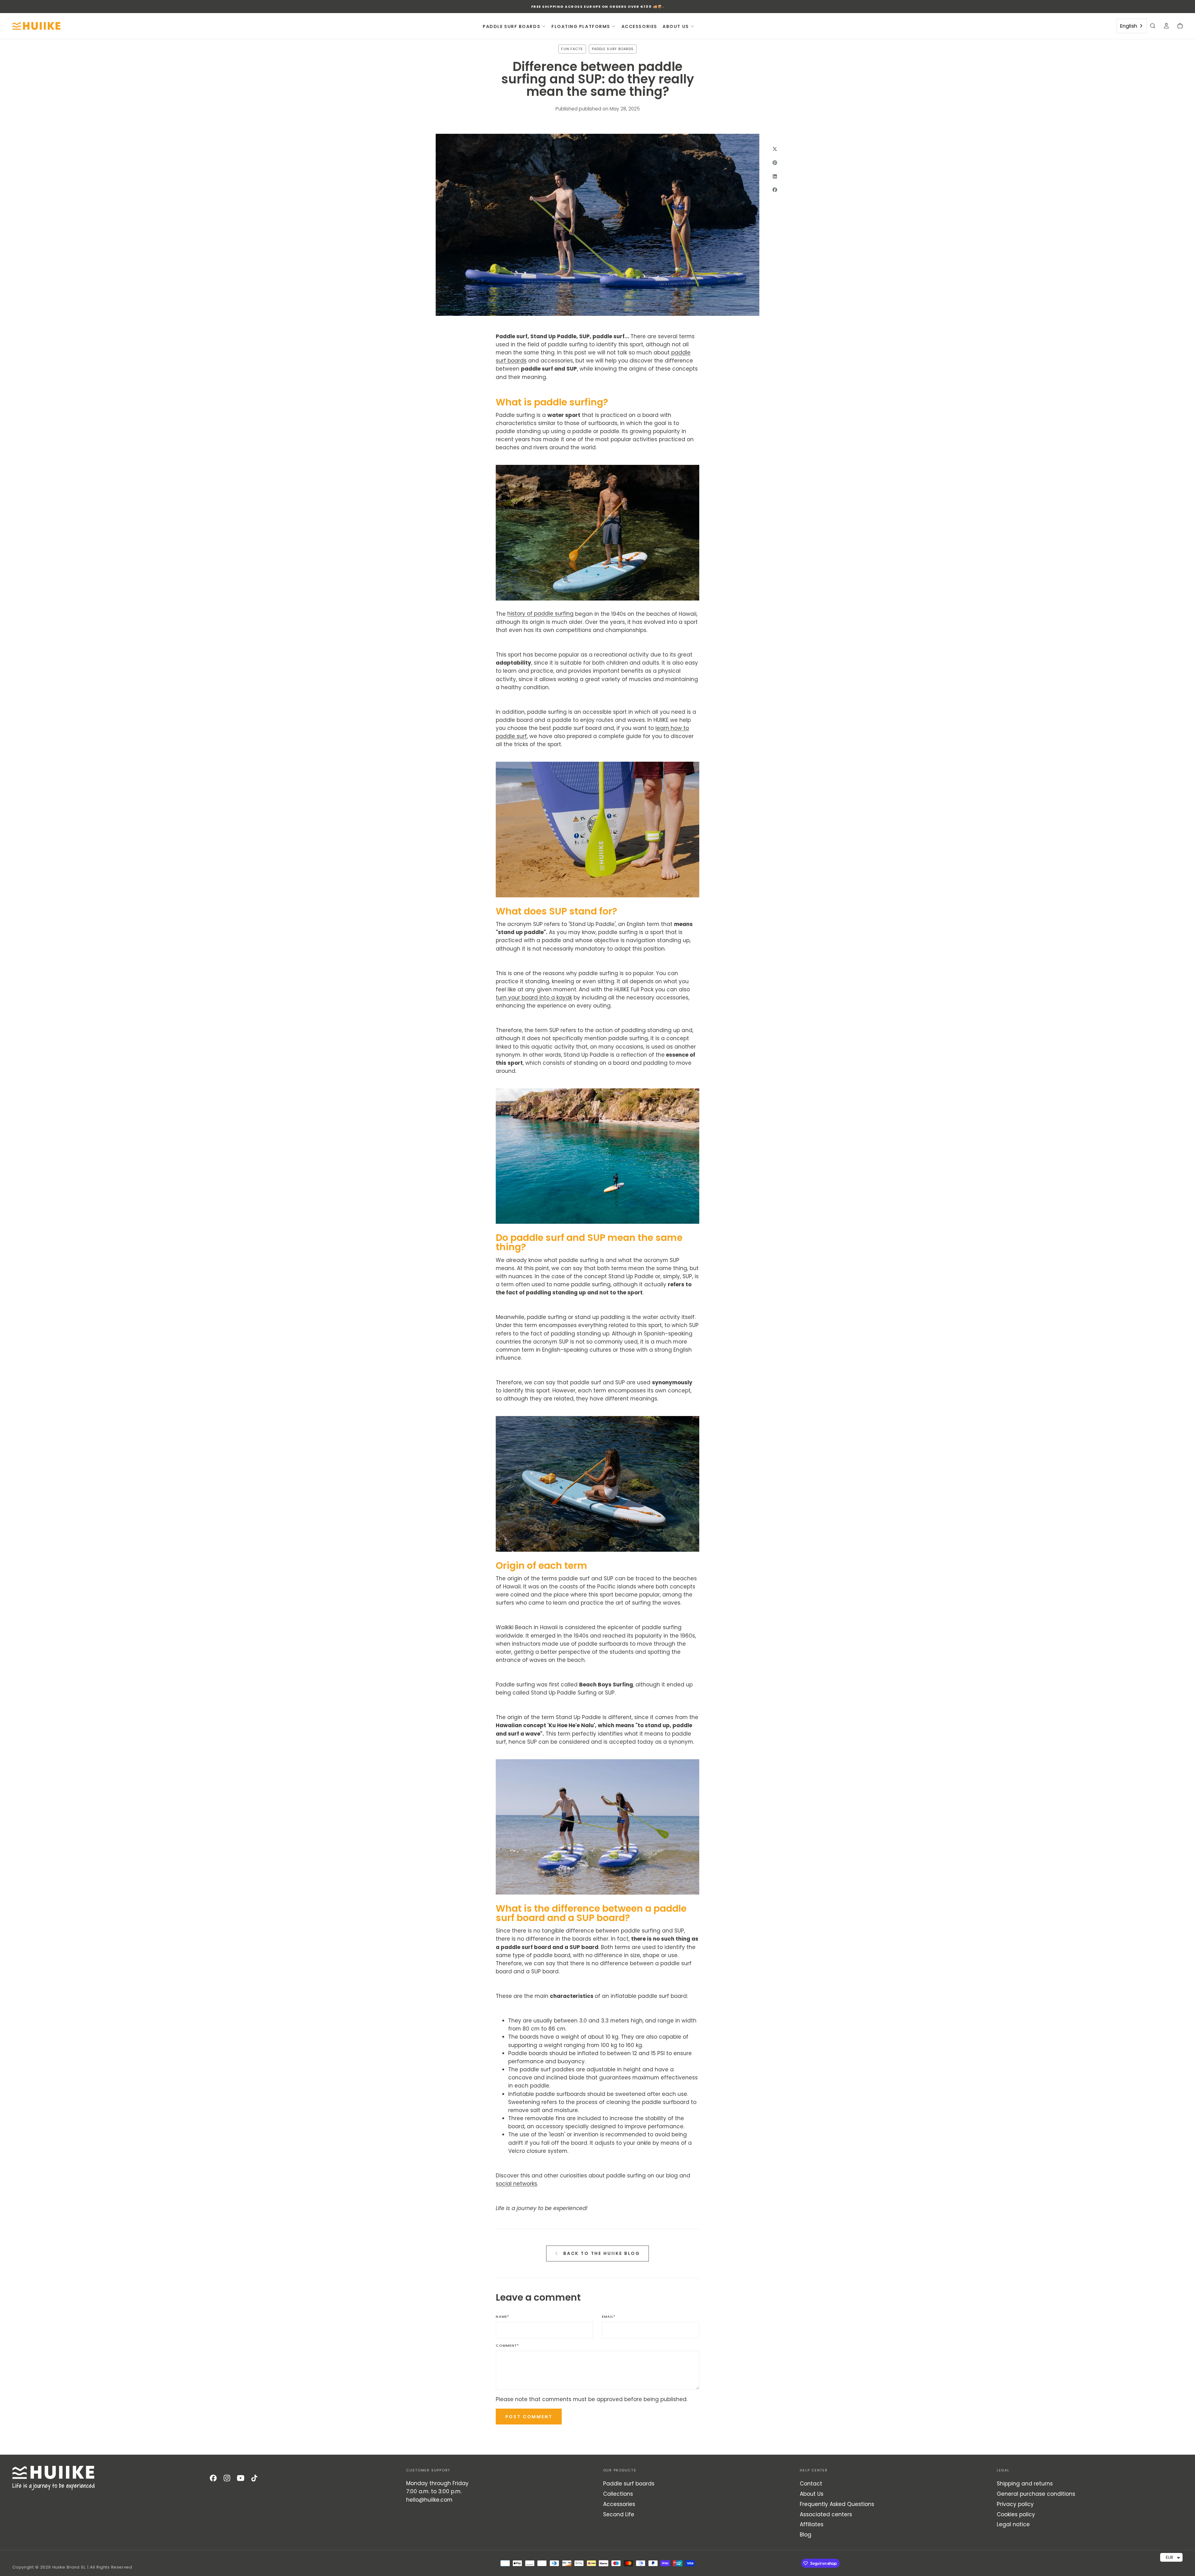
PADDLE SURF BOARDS (511, 26)
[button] (1153, 26)
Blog (806, 2535)
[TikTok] (254, 2478)
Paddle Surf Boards (613, 49)
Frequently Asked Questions (837, 2504)
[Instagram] (227, 2478)
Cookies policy (1016, 2514)
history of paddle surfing (540, 614)
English (1129, 26)
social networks (516, 2184)
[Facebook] (213, 2478)
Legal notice (1013, 2524)
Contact (811, 2484)
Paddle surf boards (629, 2484)
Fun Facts (572, 49)
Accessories (619, 2504)
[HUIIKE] (54, 2478)
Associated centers (826, 2514)
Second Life (619, 2514)
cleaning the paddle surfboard (648, 2102)
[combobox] (1132, 26)
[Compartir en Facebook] (775, 190)
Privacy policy (1015, 2504)
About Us (812, 2494)
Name (503, 2317)
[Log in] (1166, 26)
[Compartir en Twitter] (775, 149)
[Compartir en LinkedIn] (775, 176)
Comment (507, 2346)
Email (609, 2317)
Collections (618, 2494)
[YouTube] (241, 2478)
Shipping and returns (1025, 2484)
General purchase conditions (1036, 2494)
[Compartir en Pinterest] (775, 162)
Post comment (529, 2417)
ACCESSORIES (639, 26)
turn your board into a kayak (534, 998)
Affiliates (812, 2524)
